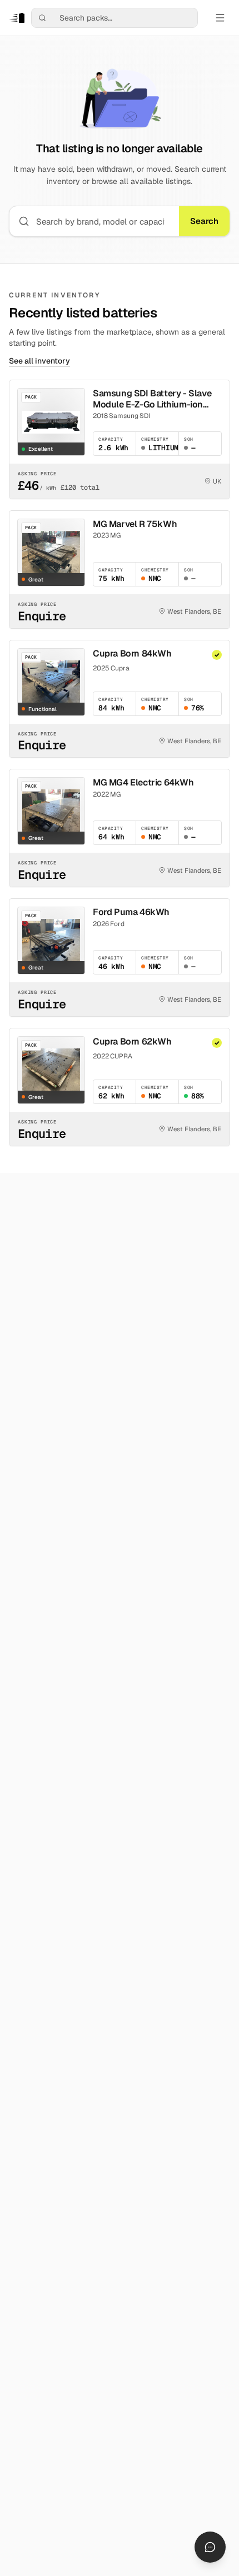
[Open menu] (220, 18)
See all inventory (39, 361)
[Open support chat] (210, 2547)
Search (204, 221)
